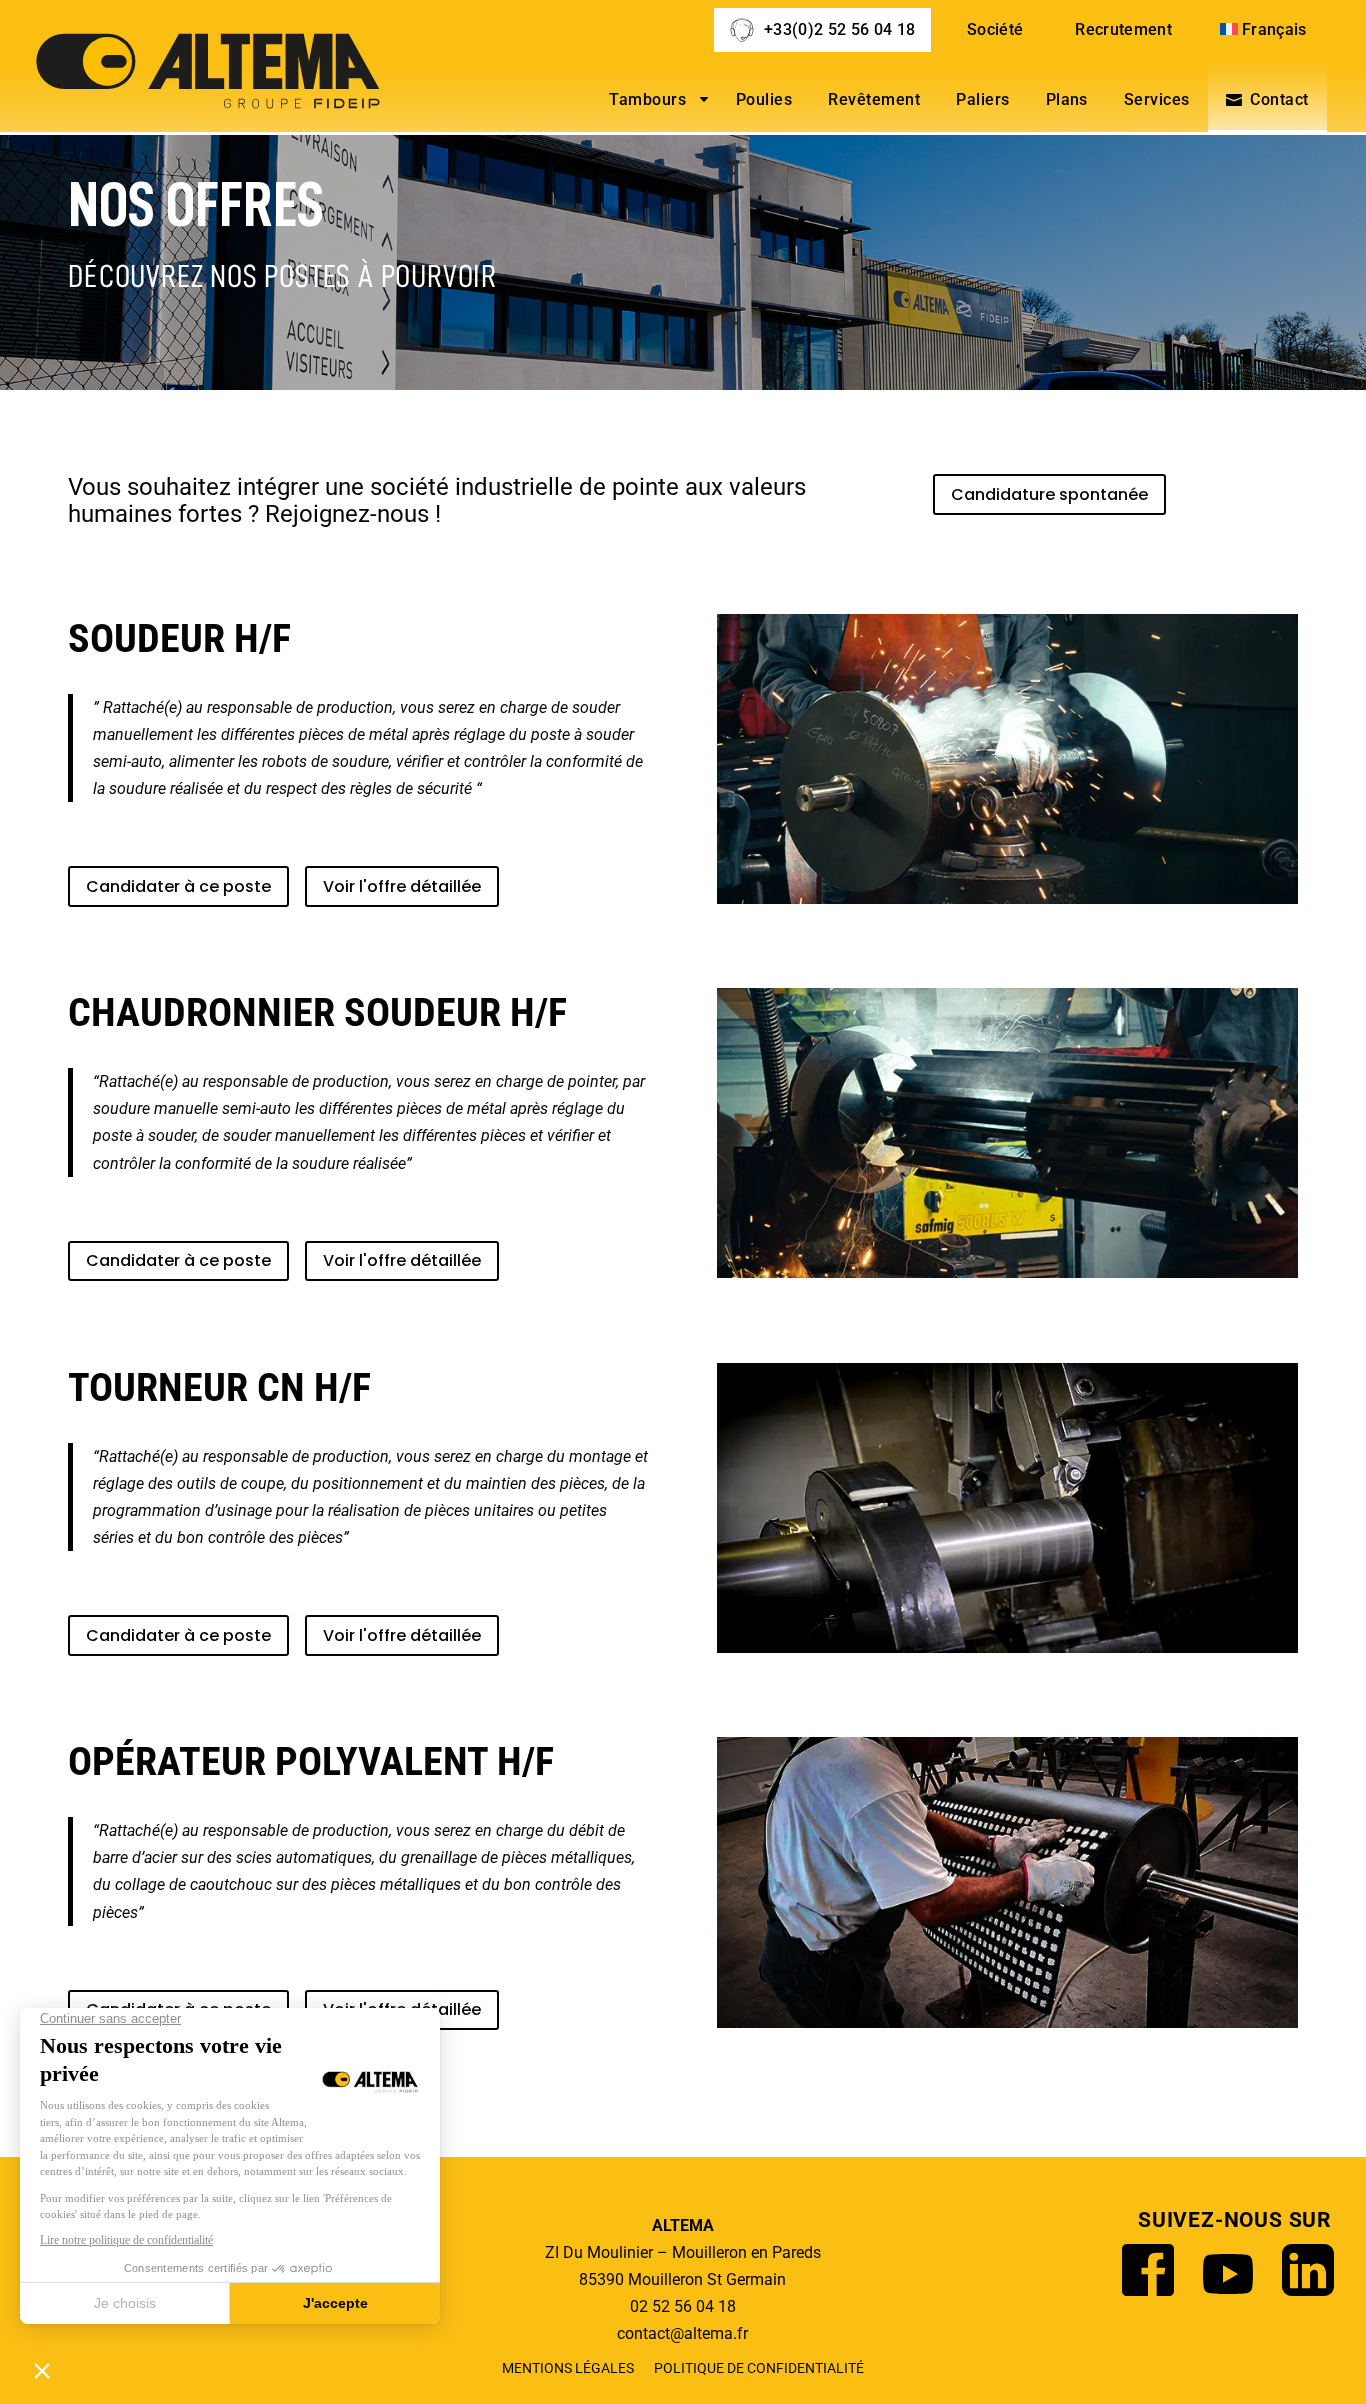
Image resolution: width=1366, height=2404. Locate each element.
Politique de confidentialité (759, 2368)
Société (995, 29)
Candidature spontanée (1049, 494)
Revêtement (874, 99)
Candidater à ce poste (178, 886)
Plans (1067, 99)
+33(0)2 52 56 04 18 (839, 29)
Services (1157, 99)
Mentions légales (568, 2368)
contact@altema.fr (682, 2333)
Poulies (764, 99)
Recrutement (1123, 29)
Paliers (982, 99)
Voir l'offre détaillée (402, 886)
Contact (1279, 99)
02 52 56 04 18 (683, 2306)
